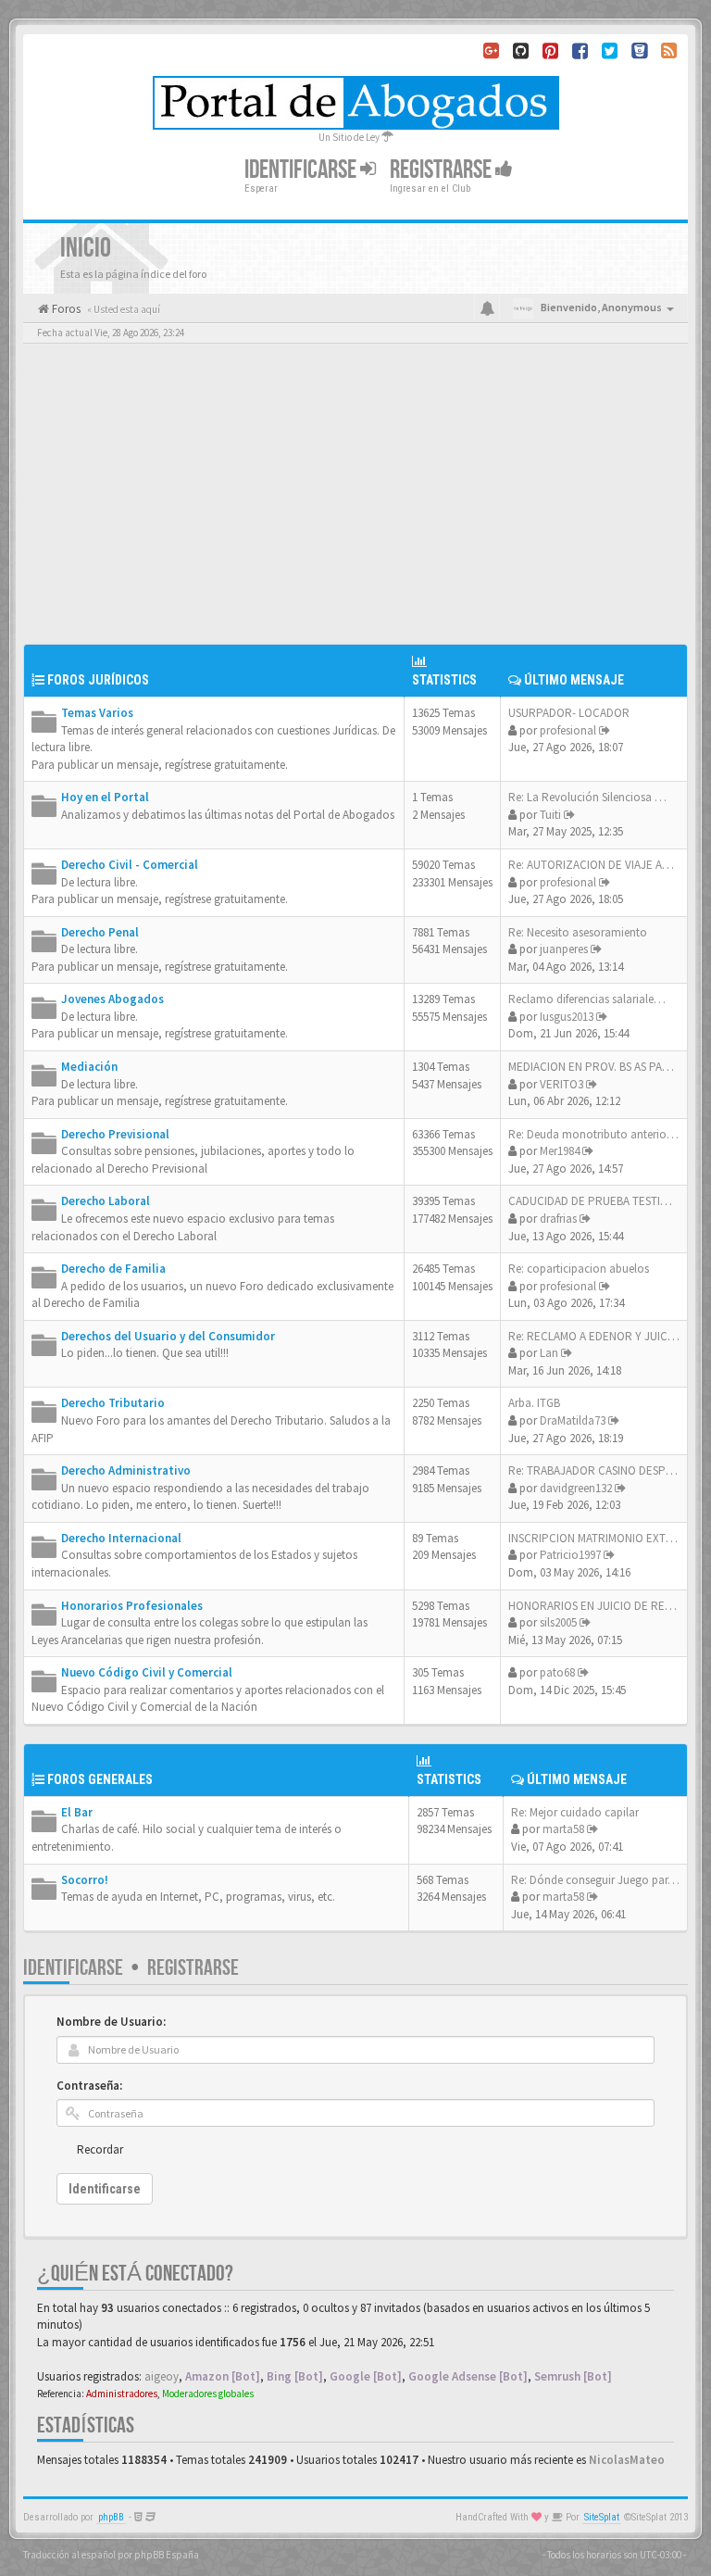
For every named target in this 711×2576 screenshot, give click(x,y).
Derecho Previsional (115, 1134)
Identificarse (73, 1968)
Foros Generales (100, 1779)
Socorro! (85, 1880)
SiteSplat (602, 2517)
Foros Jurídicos (98, 680)
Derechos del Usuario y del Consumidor (168, 1336)
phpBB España (167, 2555)
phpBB (111, 2517)
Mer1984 (560, 1151)
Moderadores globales (208, 2394)
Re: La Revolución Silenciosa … (587, 797)
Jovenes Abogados (112, 999)
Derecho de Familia (113, 1269)
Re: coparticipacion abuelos (579, 1269)
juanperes (564, 949)
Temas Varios (97, 713)
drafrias (558, 1219)
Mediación (89, 1067)
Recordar (100, 2149)
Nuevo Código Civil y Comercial (147, 1672)
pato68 (557, 1672)
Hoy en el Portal (105, 797)
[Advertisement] (355, 505)
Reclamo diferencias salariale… (587, 999)
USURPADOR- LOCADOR (569, 713)
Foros (65, 309)
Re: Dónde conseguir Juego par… (595, 1880)
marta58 (563, 1829)
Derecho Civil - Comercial (130, 865)
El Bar (77, 1812)
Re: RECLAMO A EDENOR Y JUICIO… (599, 1336)
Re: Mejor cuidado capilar (575, 1812)
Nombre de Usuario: (111, 2022)
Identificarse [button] (302, 170)
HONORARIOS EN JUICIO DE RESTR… (602, 1606)
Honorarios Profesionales (132, 1606)
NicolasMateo (627, 2460)
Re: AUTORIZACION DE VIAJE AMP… (599, 865)
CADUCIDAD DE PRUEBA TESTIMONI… (604, 1201)
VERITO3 (561, 1084)
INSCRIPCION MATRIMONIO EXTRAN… (604, 1538)
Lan (549, 1353)
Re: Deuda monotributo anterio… (593, 1134)
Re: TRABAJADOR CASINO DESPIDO (596, 1470)
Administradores (122, 2394)
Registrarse (443, 170)
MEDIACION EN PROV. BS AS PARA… (598, 1067)
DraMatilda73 (573, 1420)
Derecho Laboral (106, 1201)
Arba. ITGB (534, 1403)
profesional (568, 730)
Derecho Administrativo (126, 1470)
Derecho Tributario (113, 1403)
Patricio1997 (570, 1555)
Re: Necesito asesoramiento (578, 932)
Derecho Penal (100, 932)
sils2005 (558, 1622)
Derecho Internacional (121, 1538)
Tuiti (550, 815)
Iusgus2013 (567, 1017)
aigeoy (162, 2376)
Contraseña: (89, 2086)
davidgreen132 (576, 1488)
